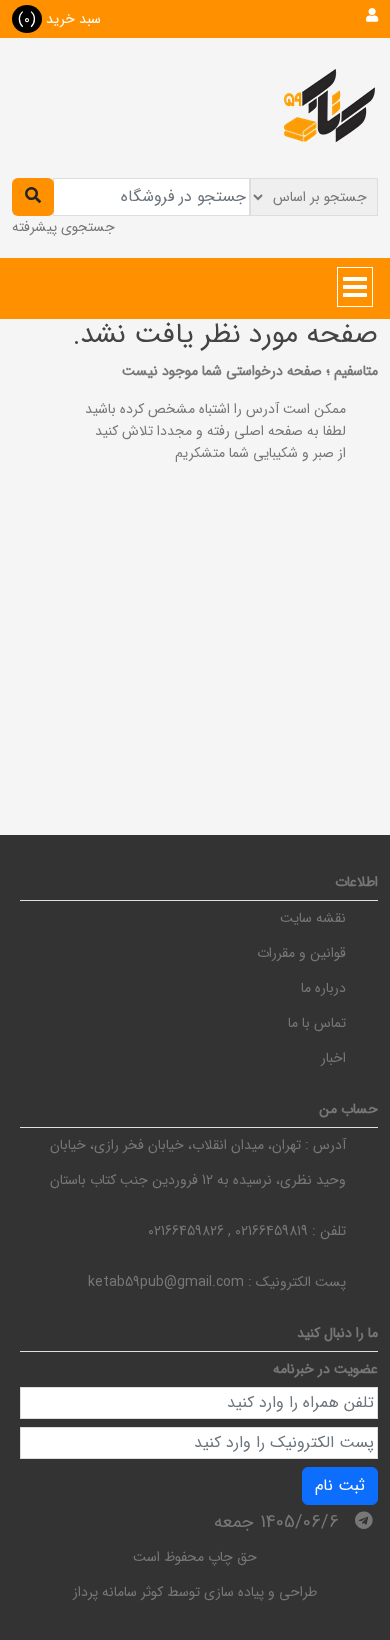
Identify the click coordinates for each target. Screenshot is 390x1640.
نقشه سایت (313, 918)
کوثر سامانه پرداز (118, 1592)
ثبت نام (340, 1485)
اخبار (333, 1058)
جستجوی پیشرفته (63, 227)
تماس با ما (317, 1023)
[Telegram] (364, 1521)
